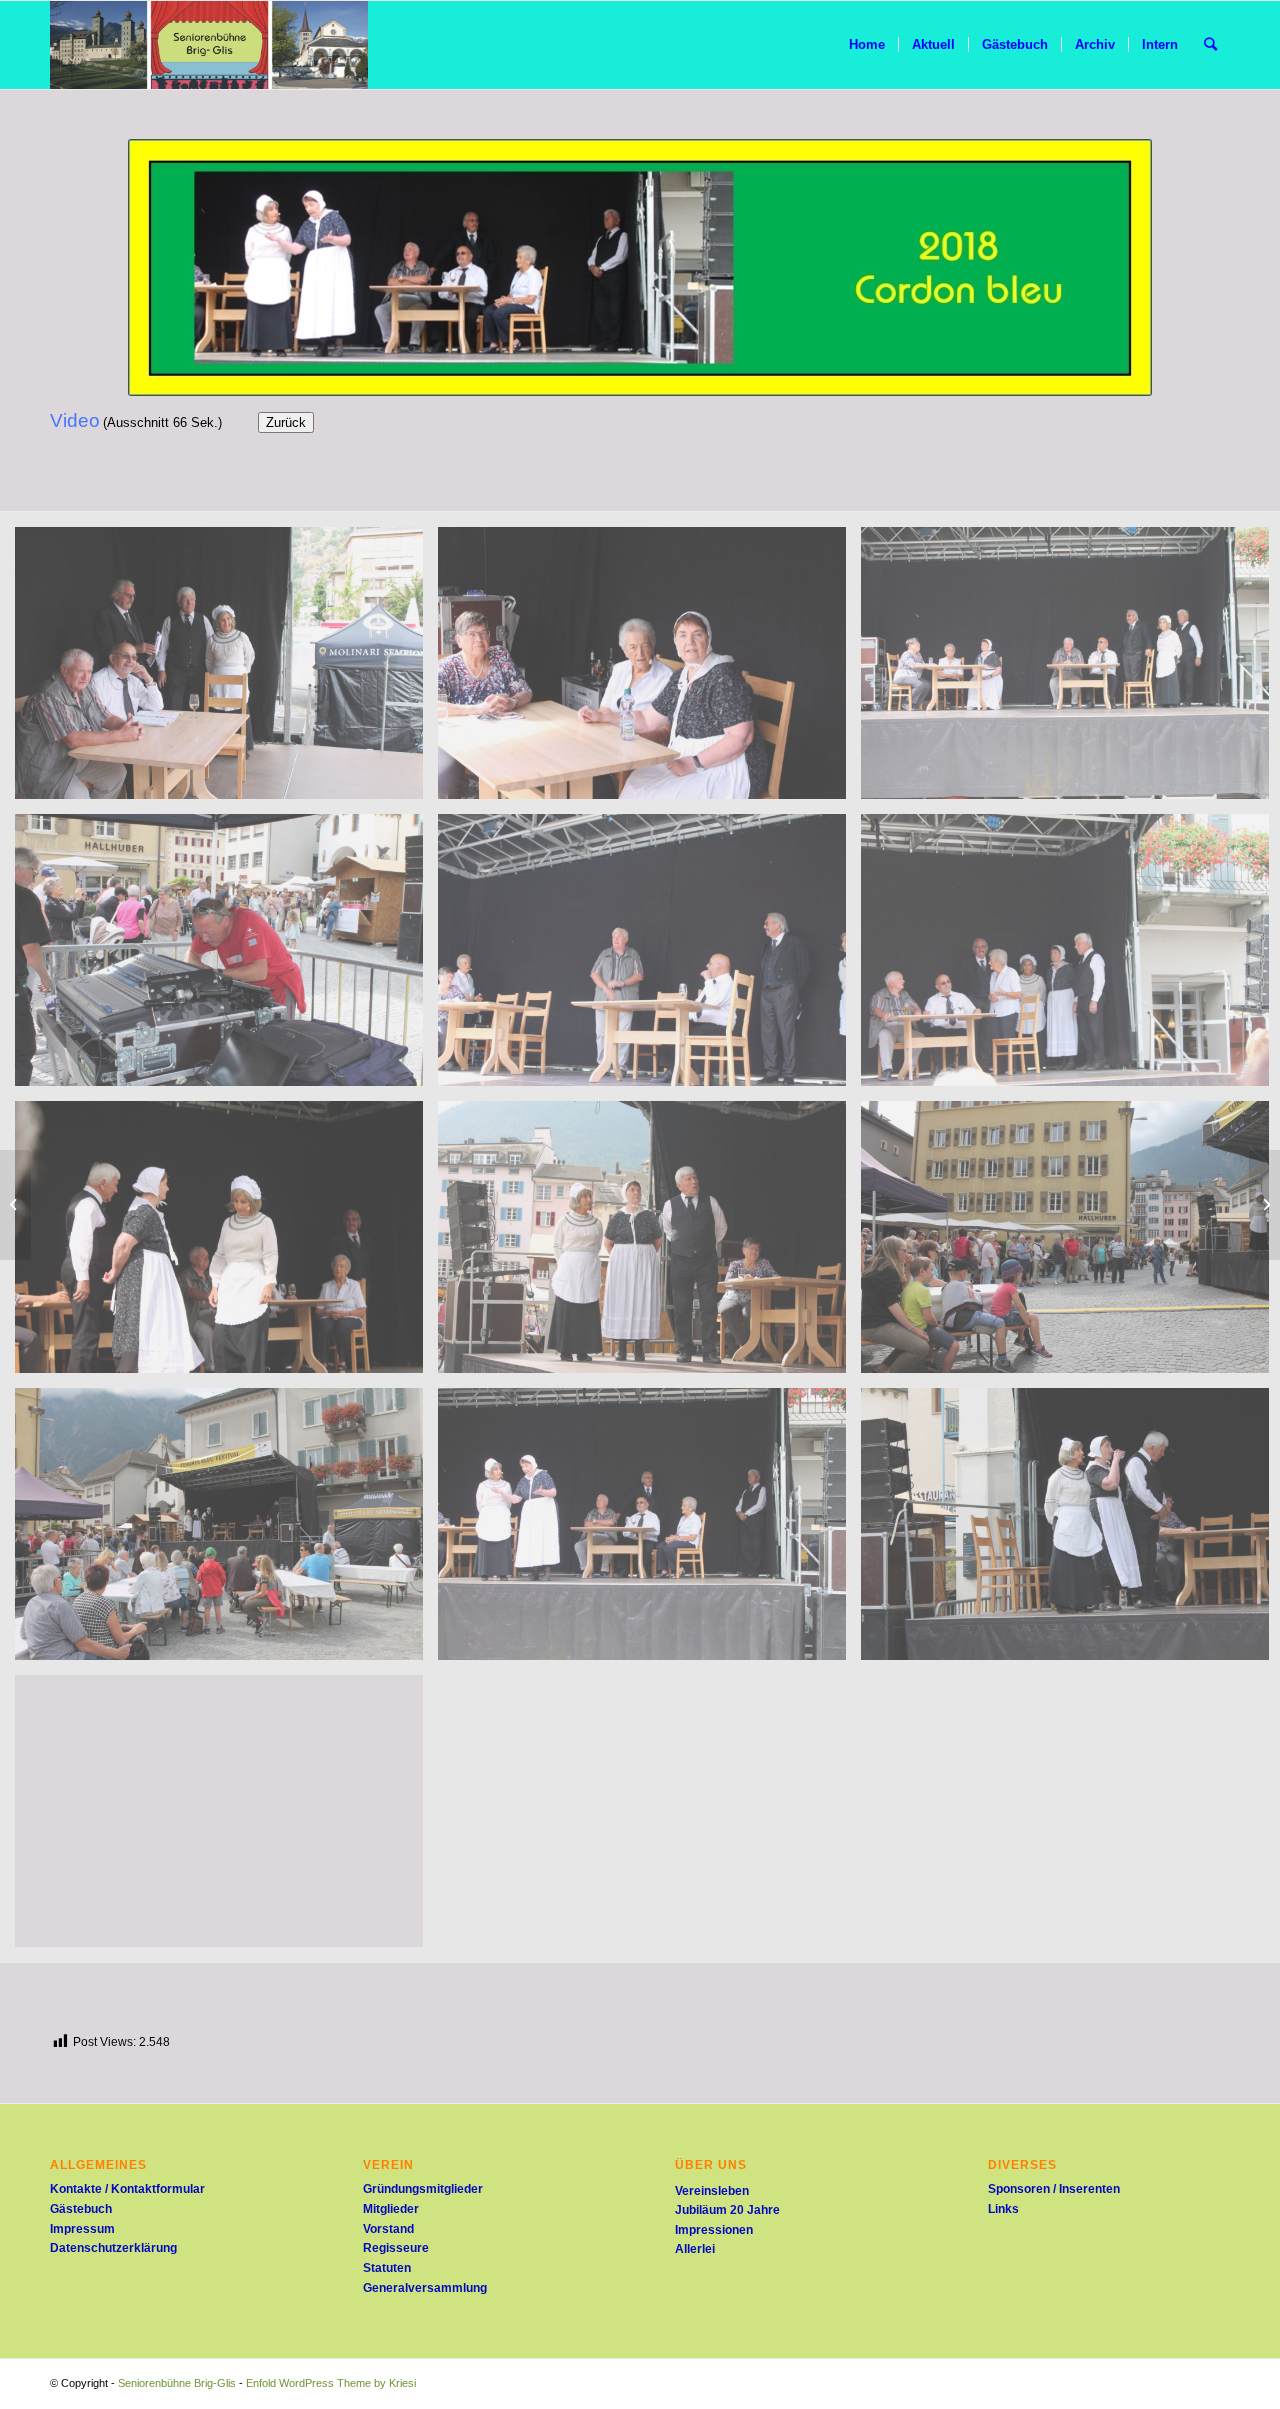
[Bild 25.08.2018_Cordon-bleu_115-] (649, 1531)
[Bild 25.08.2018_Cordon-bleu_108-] (649, 957)
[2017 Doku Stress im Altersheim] (15, 1205)
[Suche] (1210, 45)
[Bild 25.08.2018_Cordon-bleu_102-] (649, 670)
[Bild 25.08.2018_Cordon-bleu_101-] (226, 670)
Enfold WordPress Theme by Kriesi (331, 2383)
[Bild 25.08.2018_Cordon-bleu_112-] (649, 1244)
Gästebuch (81, 2209)
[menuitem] (867, 45)
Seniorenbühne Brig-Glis (177, 2383)
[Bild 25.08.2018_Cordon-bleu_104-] (226, 957)
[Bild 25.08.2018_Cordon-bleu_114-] (226, 1531)
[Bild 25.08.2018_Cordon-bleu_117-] (226, 1818)
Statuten (387, 2268)
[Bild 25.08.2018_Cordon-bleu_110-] (226, 1244)
